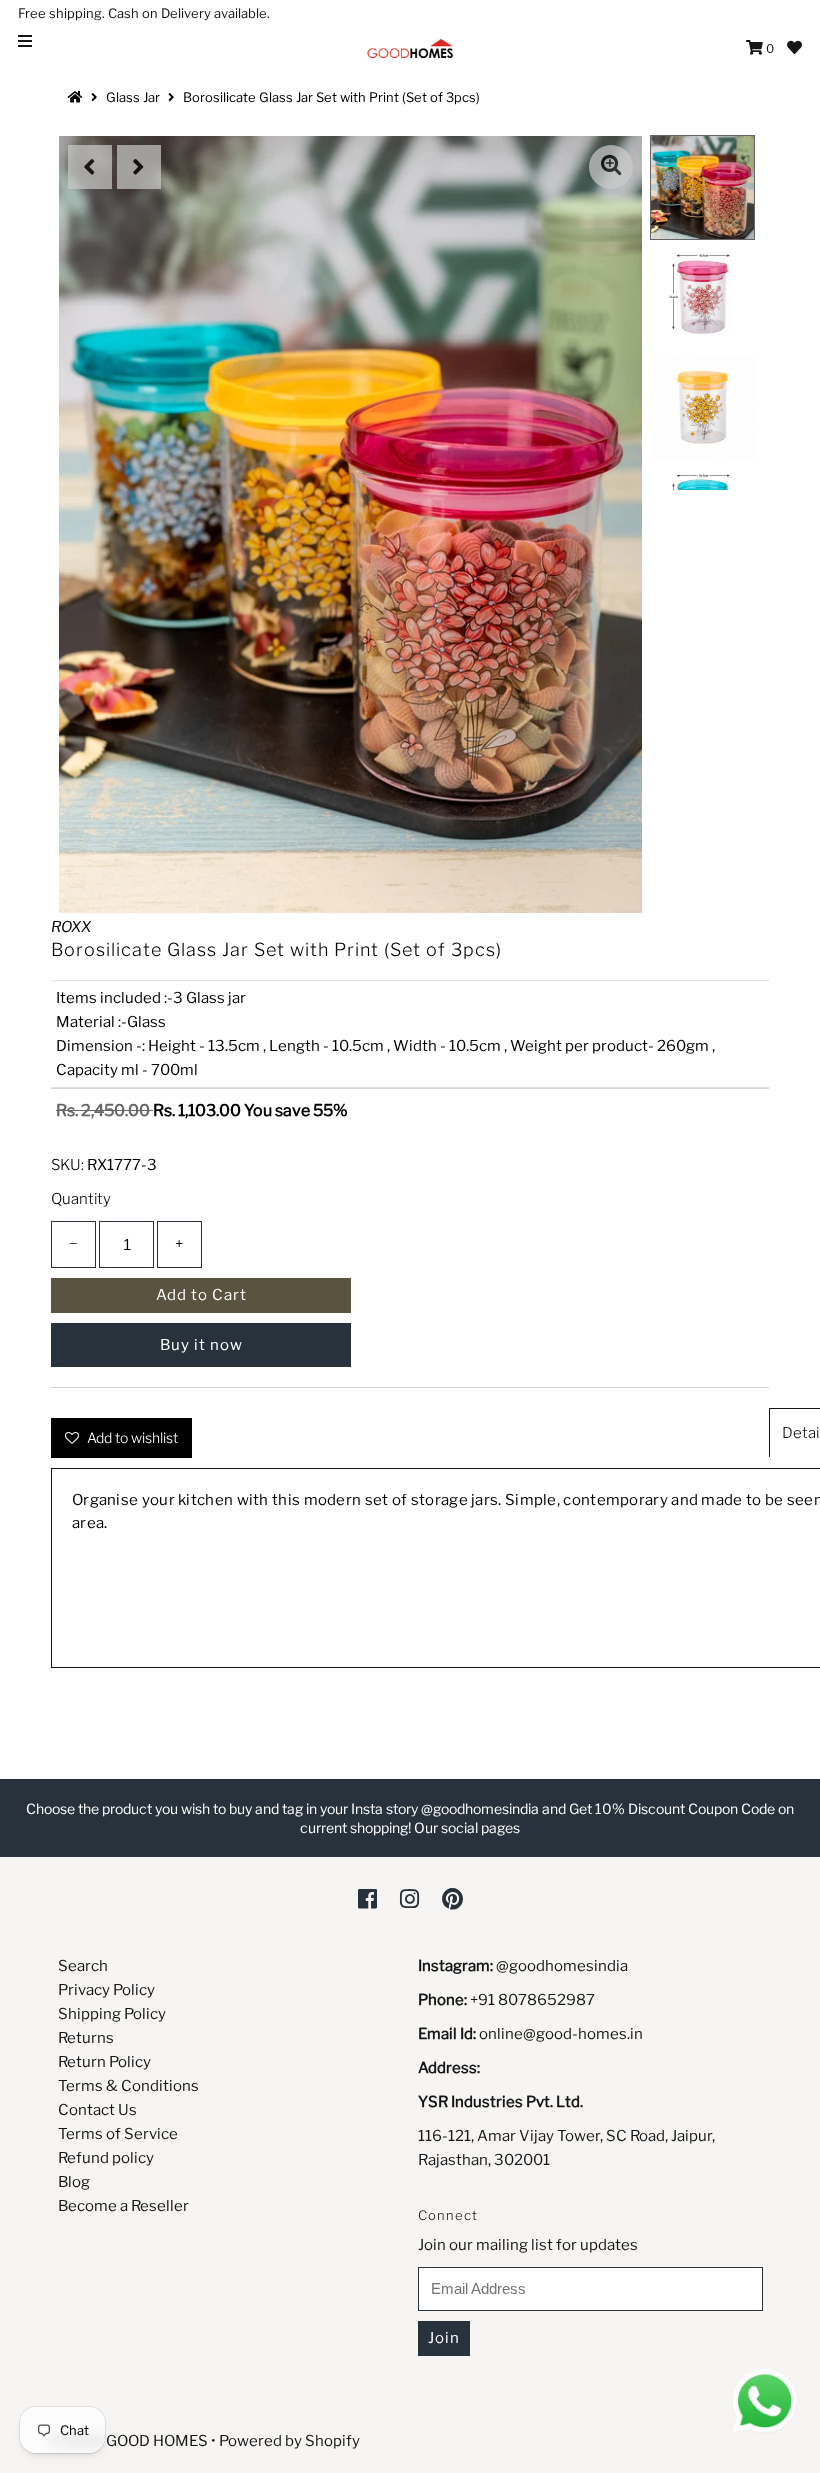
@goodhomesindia (562, 1966)
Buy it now (201, 1345)
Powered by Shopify (289, 2441)
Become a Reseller (123, 2206)
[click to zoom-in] (611, 167)
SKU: (67, 1165)
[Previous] (90, 167)
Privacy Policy (106, 1990)
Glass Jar (133, 97)
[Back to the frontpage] (78, 97)
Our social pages (467, 1827)
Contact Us (97, 2110)
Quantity (81, 1199)
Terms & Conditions (128, 2086)
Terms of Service (118, 2134)
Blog (74, 2182)
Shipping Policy (112, 2014)
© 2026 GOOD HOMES (129, 2441)
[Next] (139, 167)
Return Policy (104, 2062)
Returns (86, 2038)
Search (83, 1966)
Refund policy (106, 2158)
